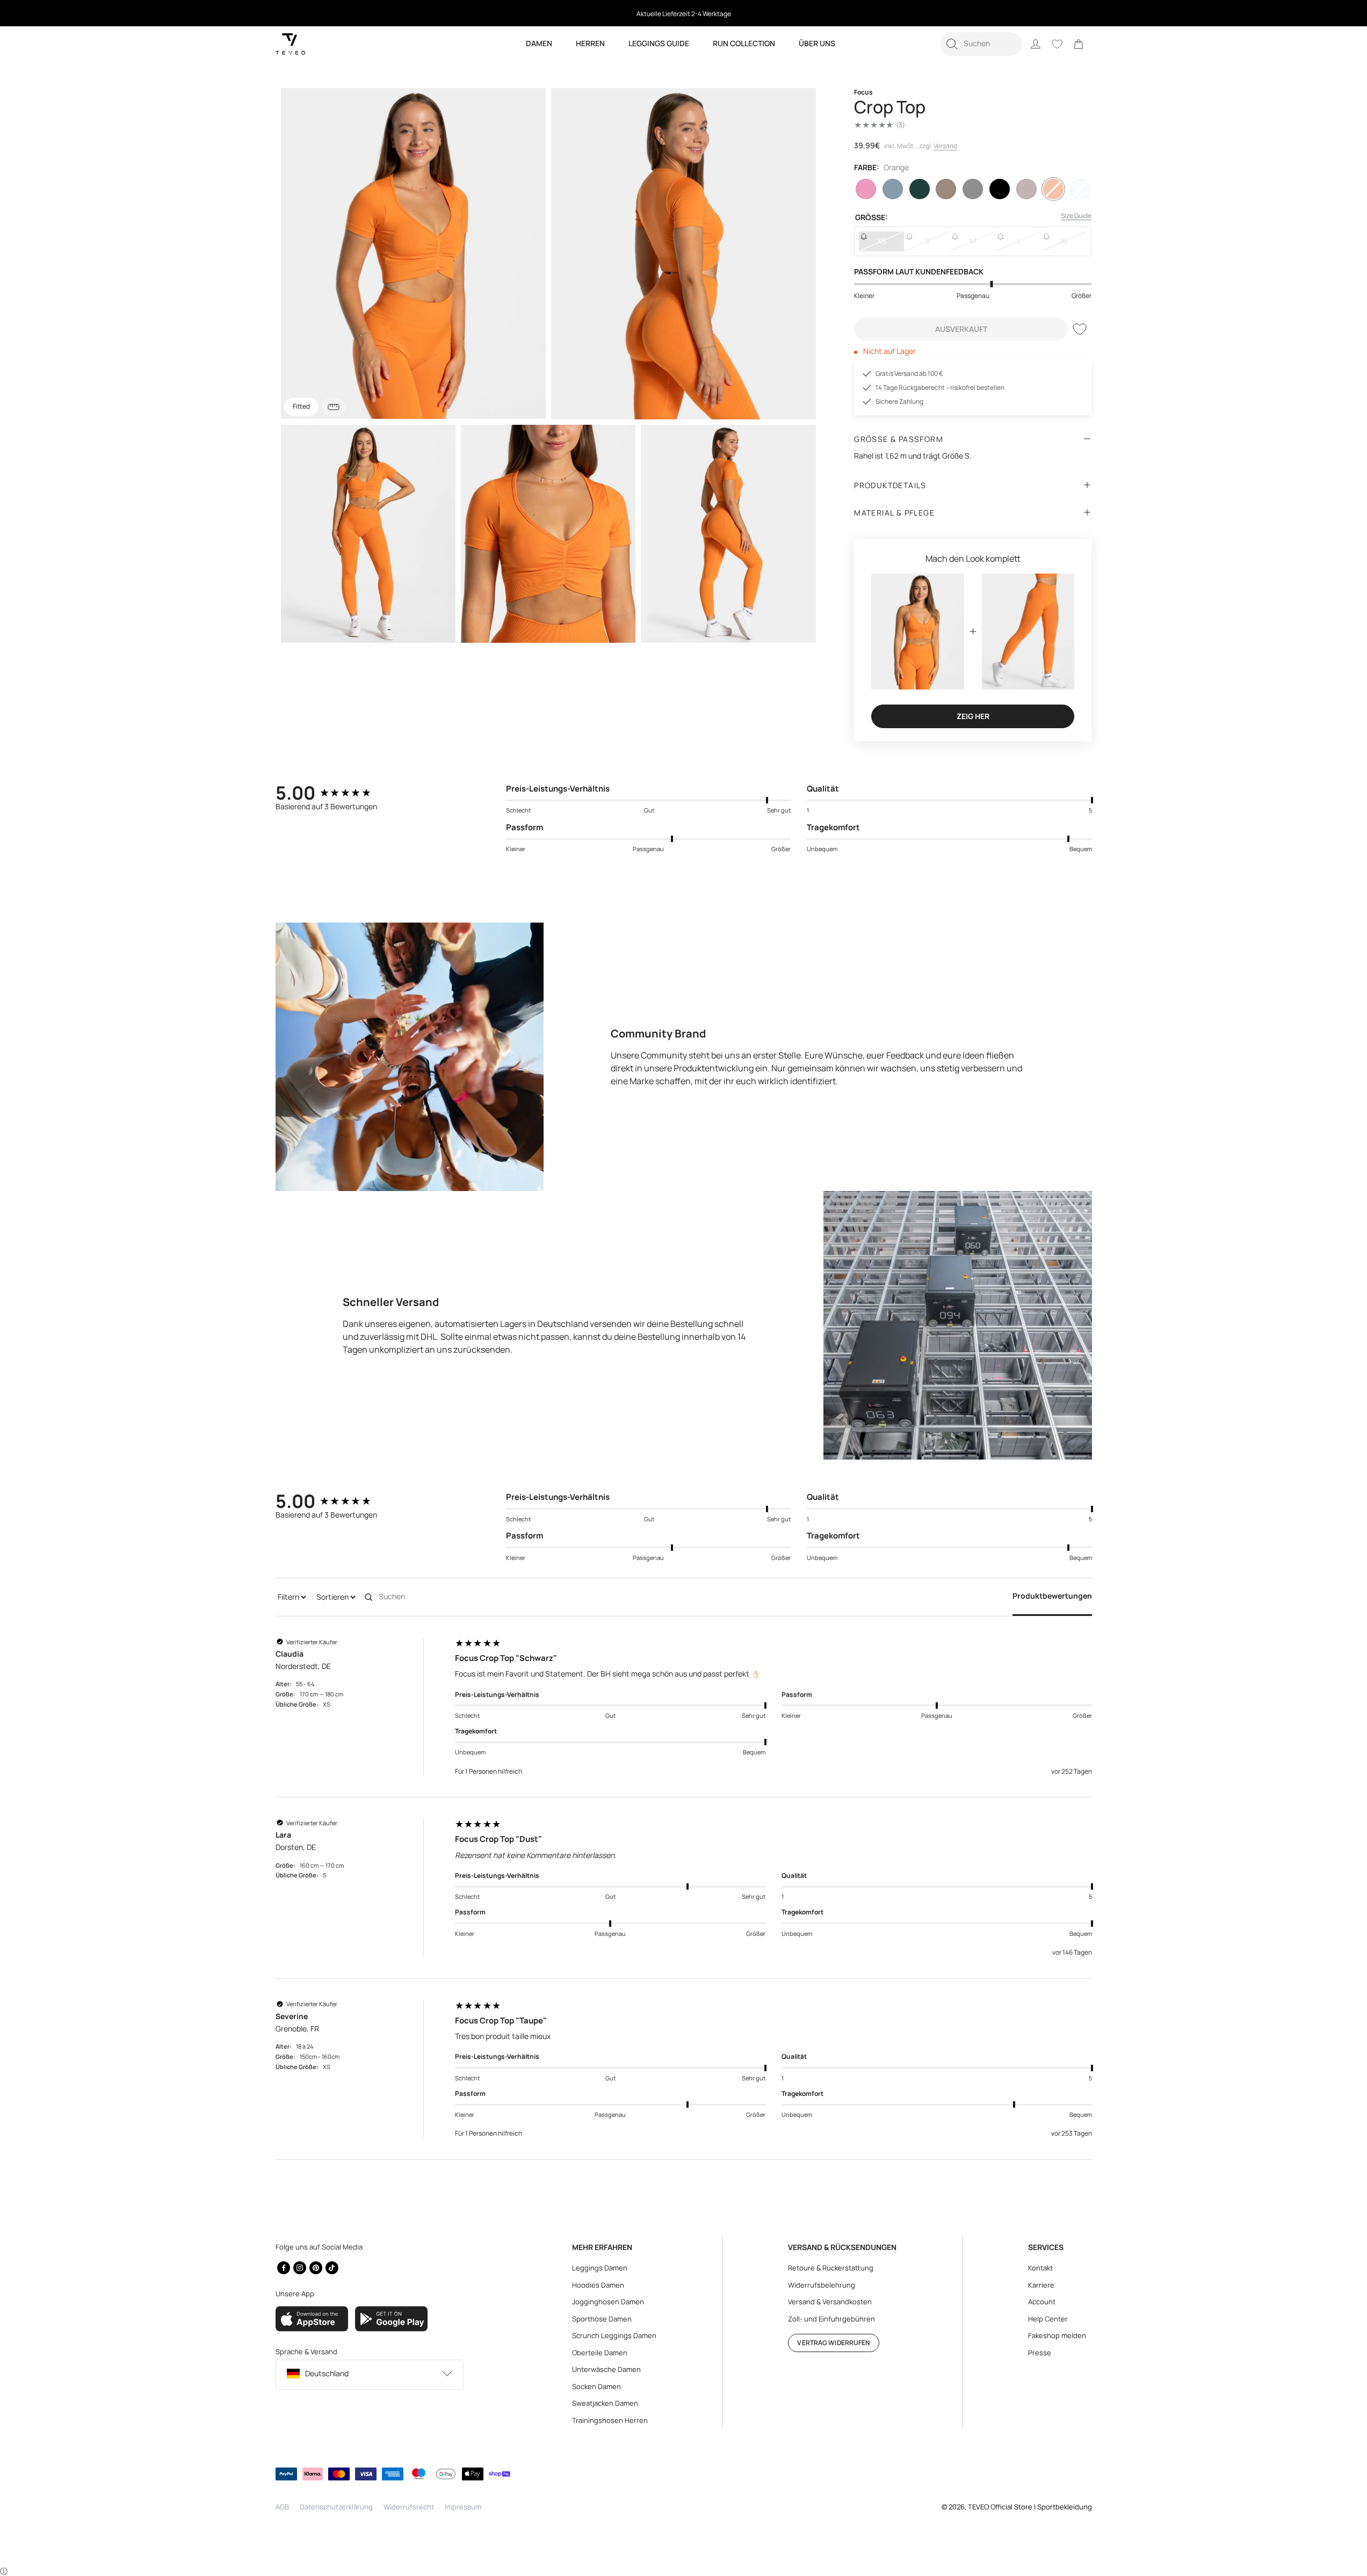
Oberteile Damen (600, 2353)
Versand (945, 146)
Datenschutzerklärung (336, 2507)
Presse (1040, 2353)
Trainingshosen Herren (610, 2420)
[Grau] (973, 189)
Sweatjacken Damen (605, 2403)
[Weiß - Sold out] (1080, 189)
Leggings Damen (600, 2268)
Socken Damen (596, 2386)
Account (1042, 2302)
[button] (981, 44)
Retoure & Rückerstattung (831, 2268)
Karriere (1041, 2285)
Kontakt (1040, 2268)
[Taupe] (1026, 189)
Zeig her (973, 716)
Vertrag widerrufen (833, 2343)
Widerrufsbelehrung (822, 2285)
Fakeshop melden (1057, 2335)
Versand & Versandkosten (830, 2302)
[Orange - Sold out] (1053, 189)
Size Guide (1076, 216)
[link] (1079, 44)
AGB (282, 2507)
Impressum (463, 2507)
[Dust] (946, 189)
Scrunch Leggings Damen (614, 2335)
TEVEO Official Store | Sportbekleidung (1030, 2507)
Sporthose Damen (602, 2319)
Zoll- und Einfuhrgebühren (831, 2319)
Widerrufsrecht (409, 2507)
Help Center (1048, 2319)
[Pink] (866, 189)
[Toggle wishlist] (1080, 329)
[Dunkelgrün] (920, 189)
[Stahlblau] (893, 189)
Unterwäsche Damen (606, 2369)
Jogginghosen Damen (608, 2302)
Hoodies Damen (598, 2285)
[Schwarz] (1000, 189)
